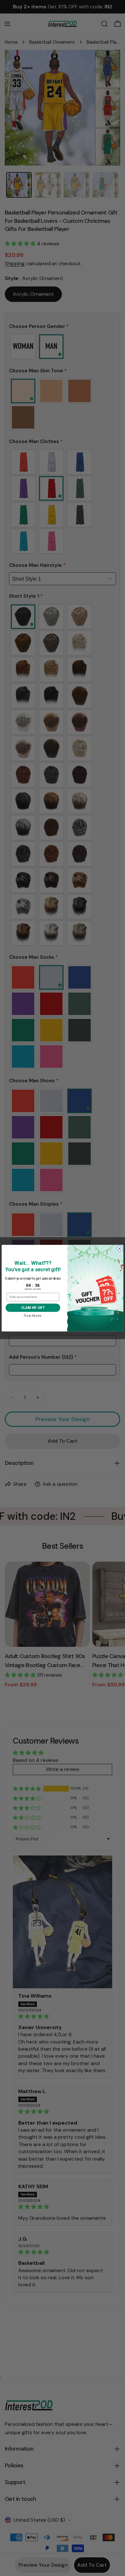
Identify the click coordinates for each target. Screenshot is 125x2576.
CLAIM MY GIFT (33, 1307)
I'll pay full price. (33, 1315)
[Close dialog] (120, 1248)
